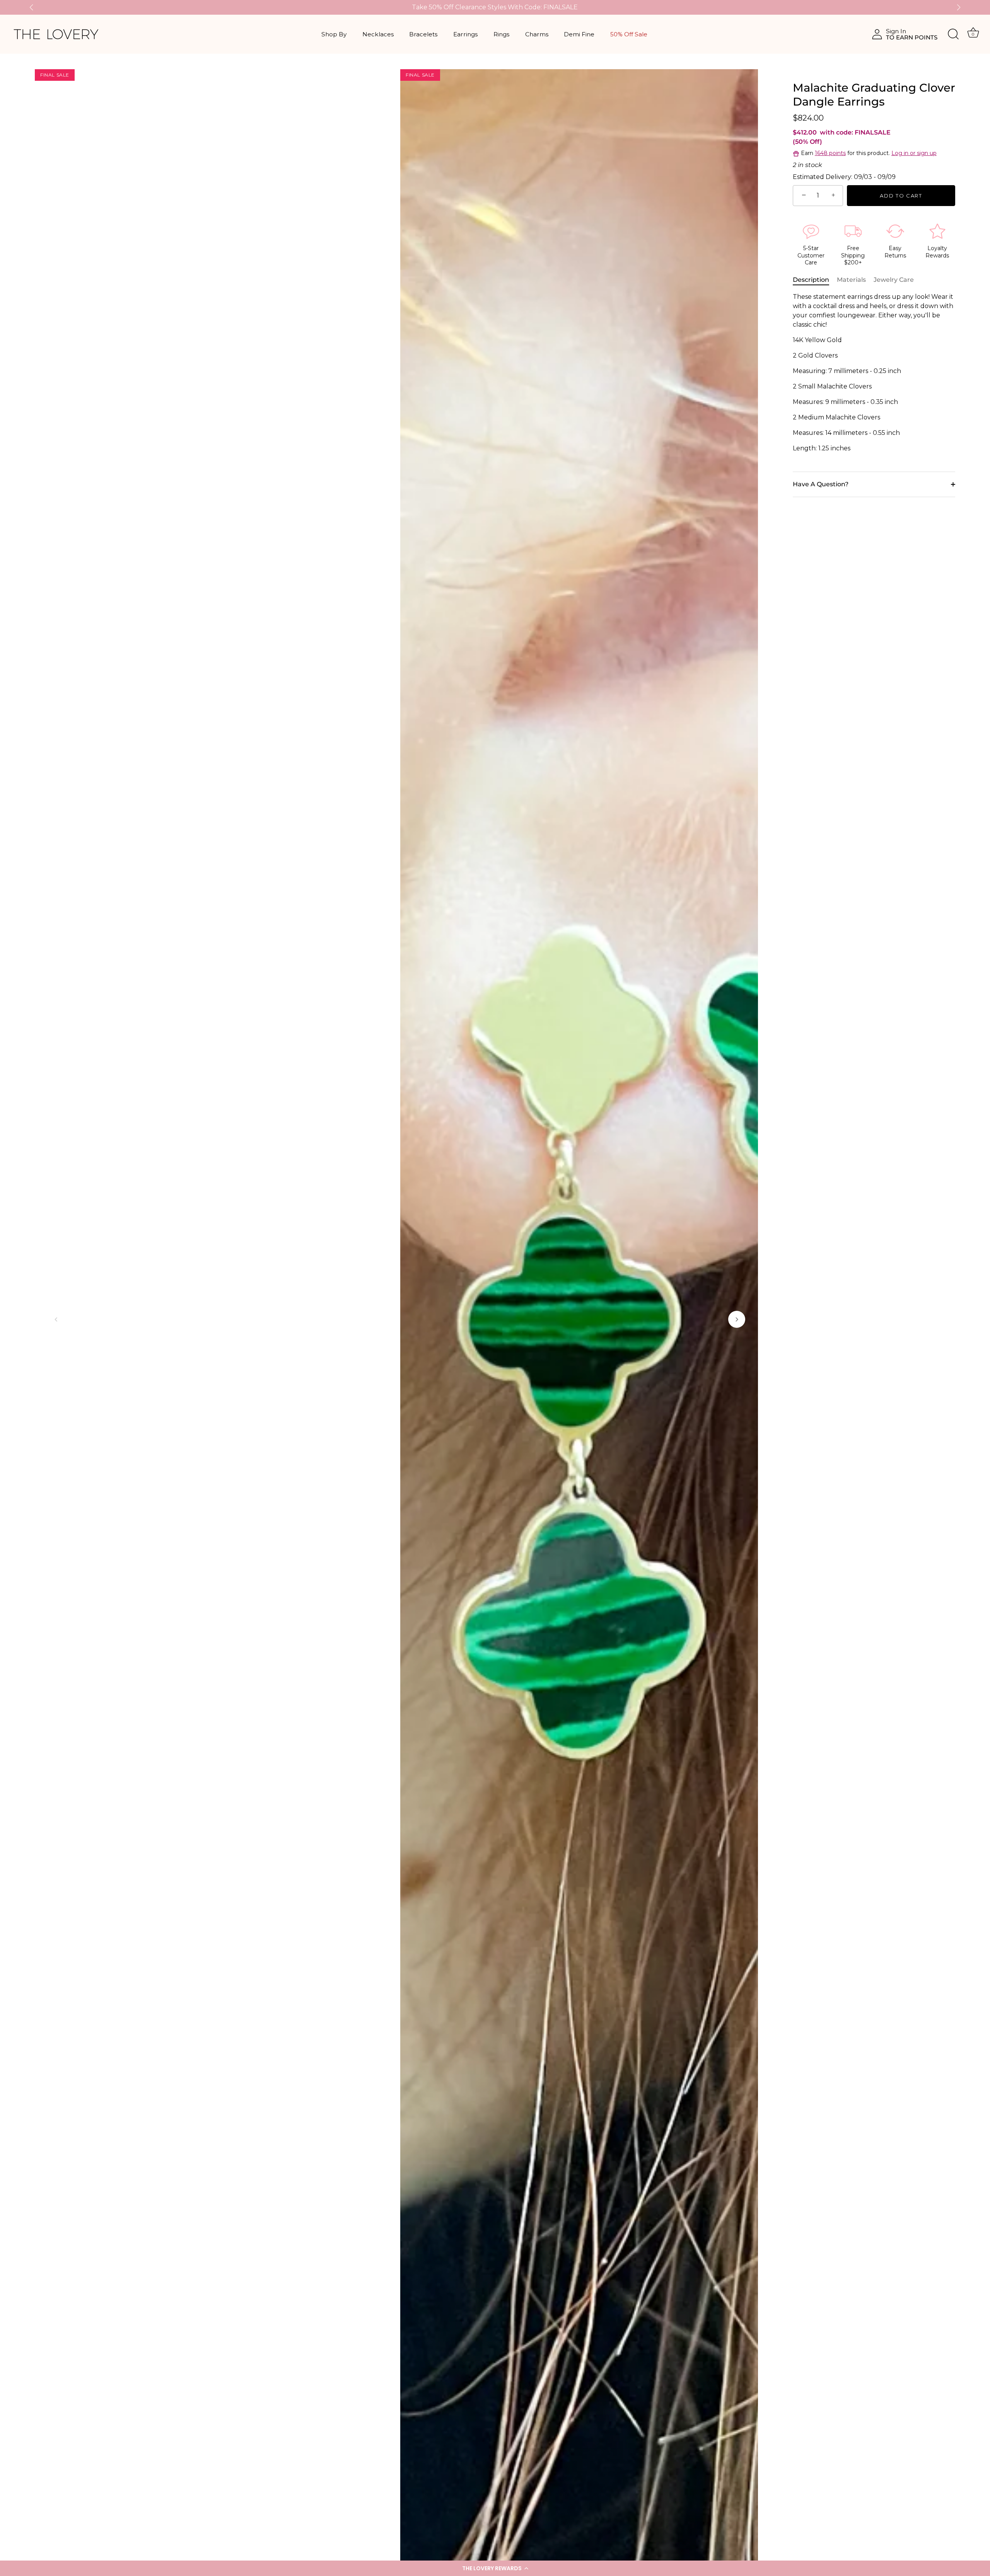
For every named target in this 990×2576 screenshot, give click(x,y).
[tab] (815, 280)
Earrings (465, 34)
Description (811, 280)
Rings (501, 34)
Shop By (334, 34)
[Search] (953, 34)
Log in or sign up (914, 153)
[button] (495, 2568)
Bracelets (423, 34)
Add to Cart (901, 196)
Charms (537, 34)
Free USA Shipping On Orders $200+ (495, 7)
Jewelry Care (894, 280)
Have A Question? (821, 484)
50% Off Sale (629, 34)
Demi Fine (579, 34)
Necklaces (378, 34)
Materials (851, 280)
